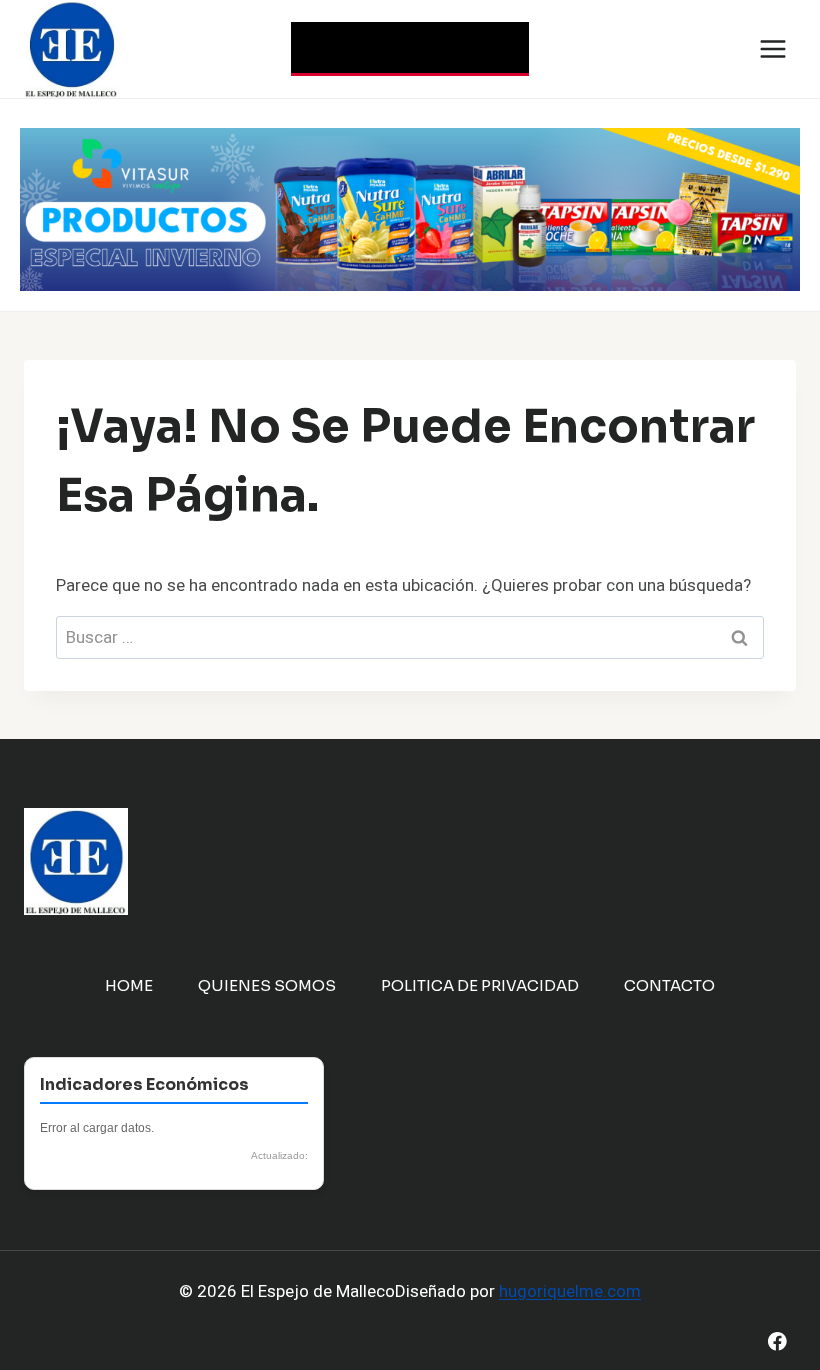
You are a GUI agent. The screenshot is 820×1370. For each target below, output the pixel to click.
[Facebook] (777, 1341)
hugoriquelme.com (570, 1291)
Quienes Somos (267, 985)
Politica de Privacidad (480, 985)
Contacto (669, 985)
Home (129, 985)
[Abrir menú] (772, 48)
